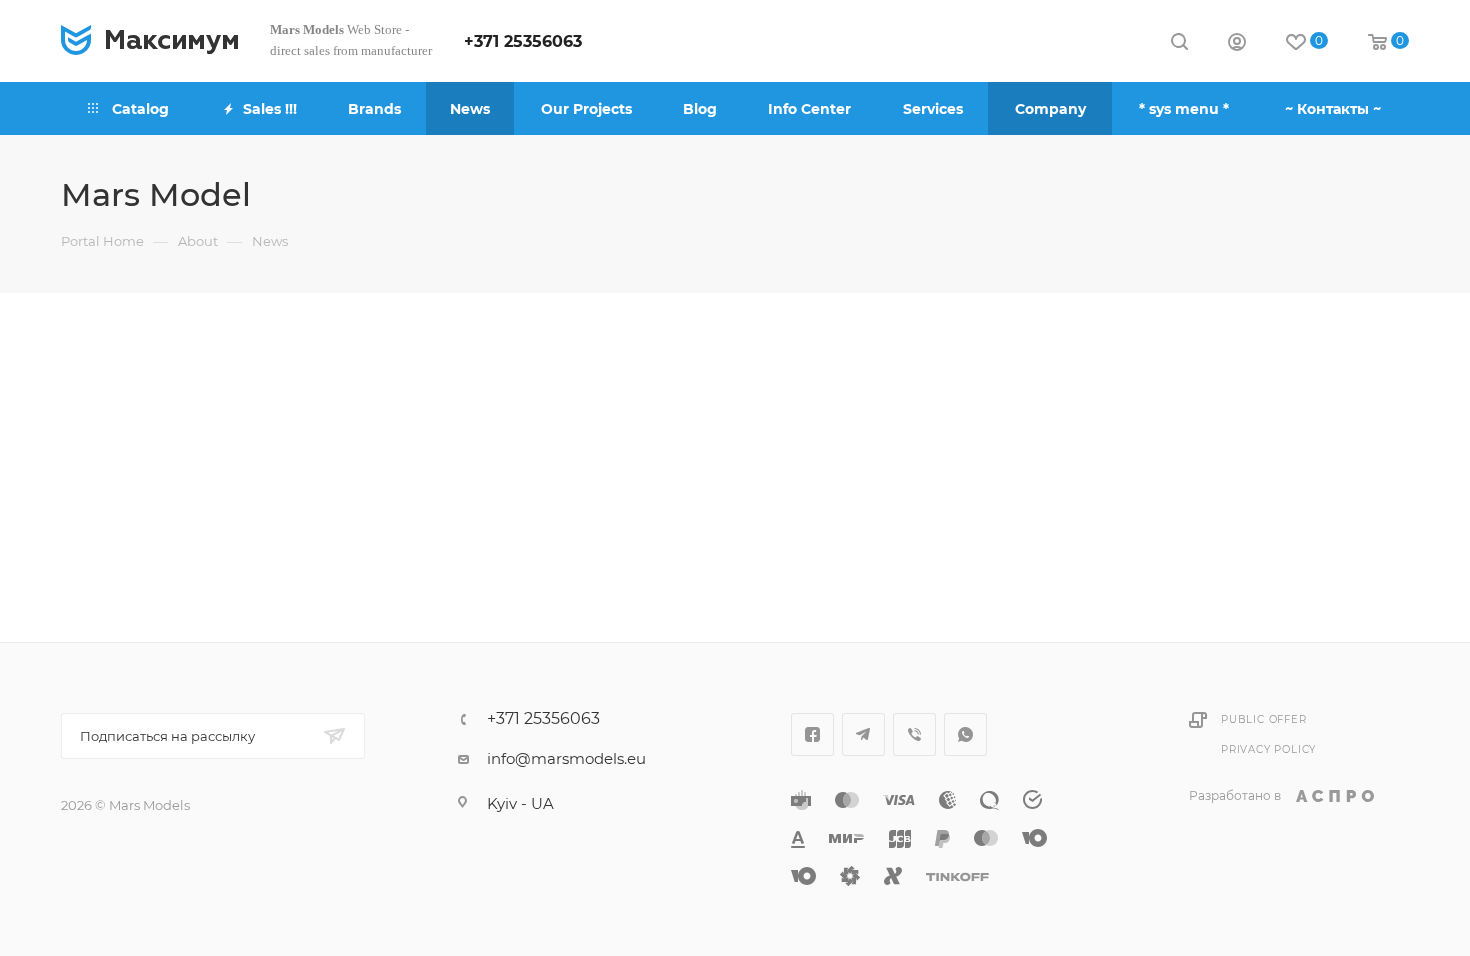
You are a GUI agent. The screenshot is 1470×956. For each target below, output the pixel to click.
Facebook (812, 734)
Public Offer (1264, 719)
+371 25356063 (523, 41)
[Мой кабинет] (1237, 44)
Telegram (863, 734)
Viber (914, 734)
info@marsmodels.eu (566, 758)
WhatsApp (965, 734)
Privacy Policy (1268, 749)
